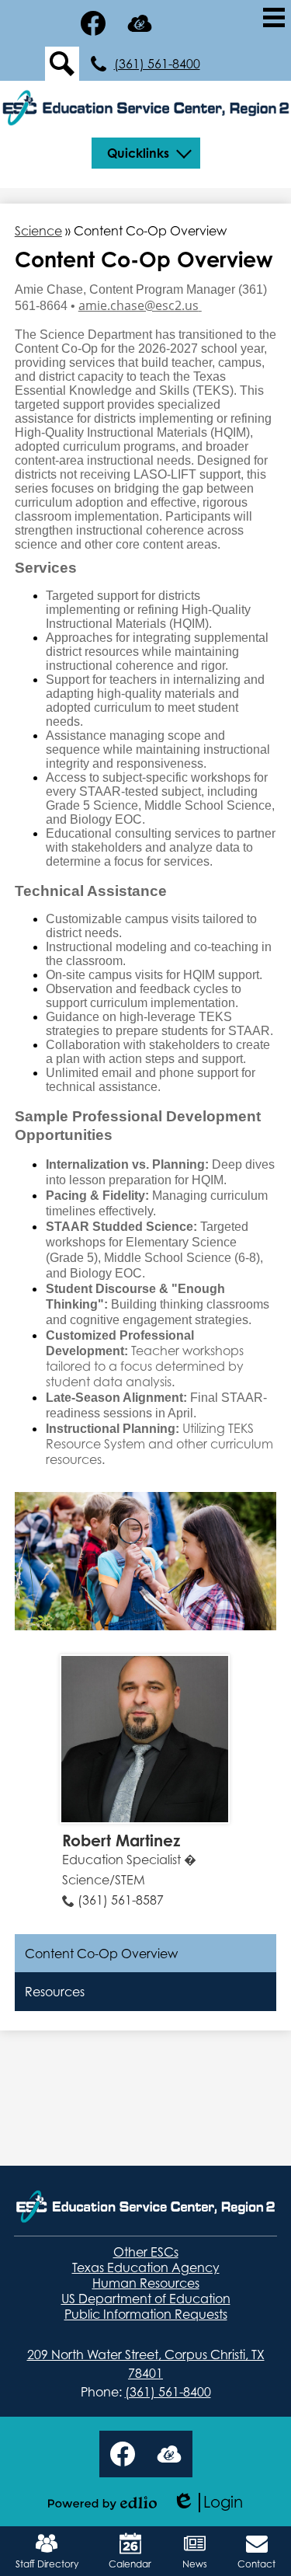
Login (208, 2503)
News (195, 2564)
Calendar (130, 2564)
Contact (256, 2564)
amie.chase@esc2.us (139, 305)
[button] (146, 153)
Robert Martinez (121, 1840)
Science (38, 231)
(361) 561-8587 (121, 1900)
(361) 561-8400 (157, 64)
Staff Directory (47, 2564)
